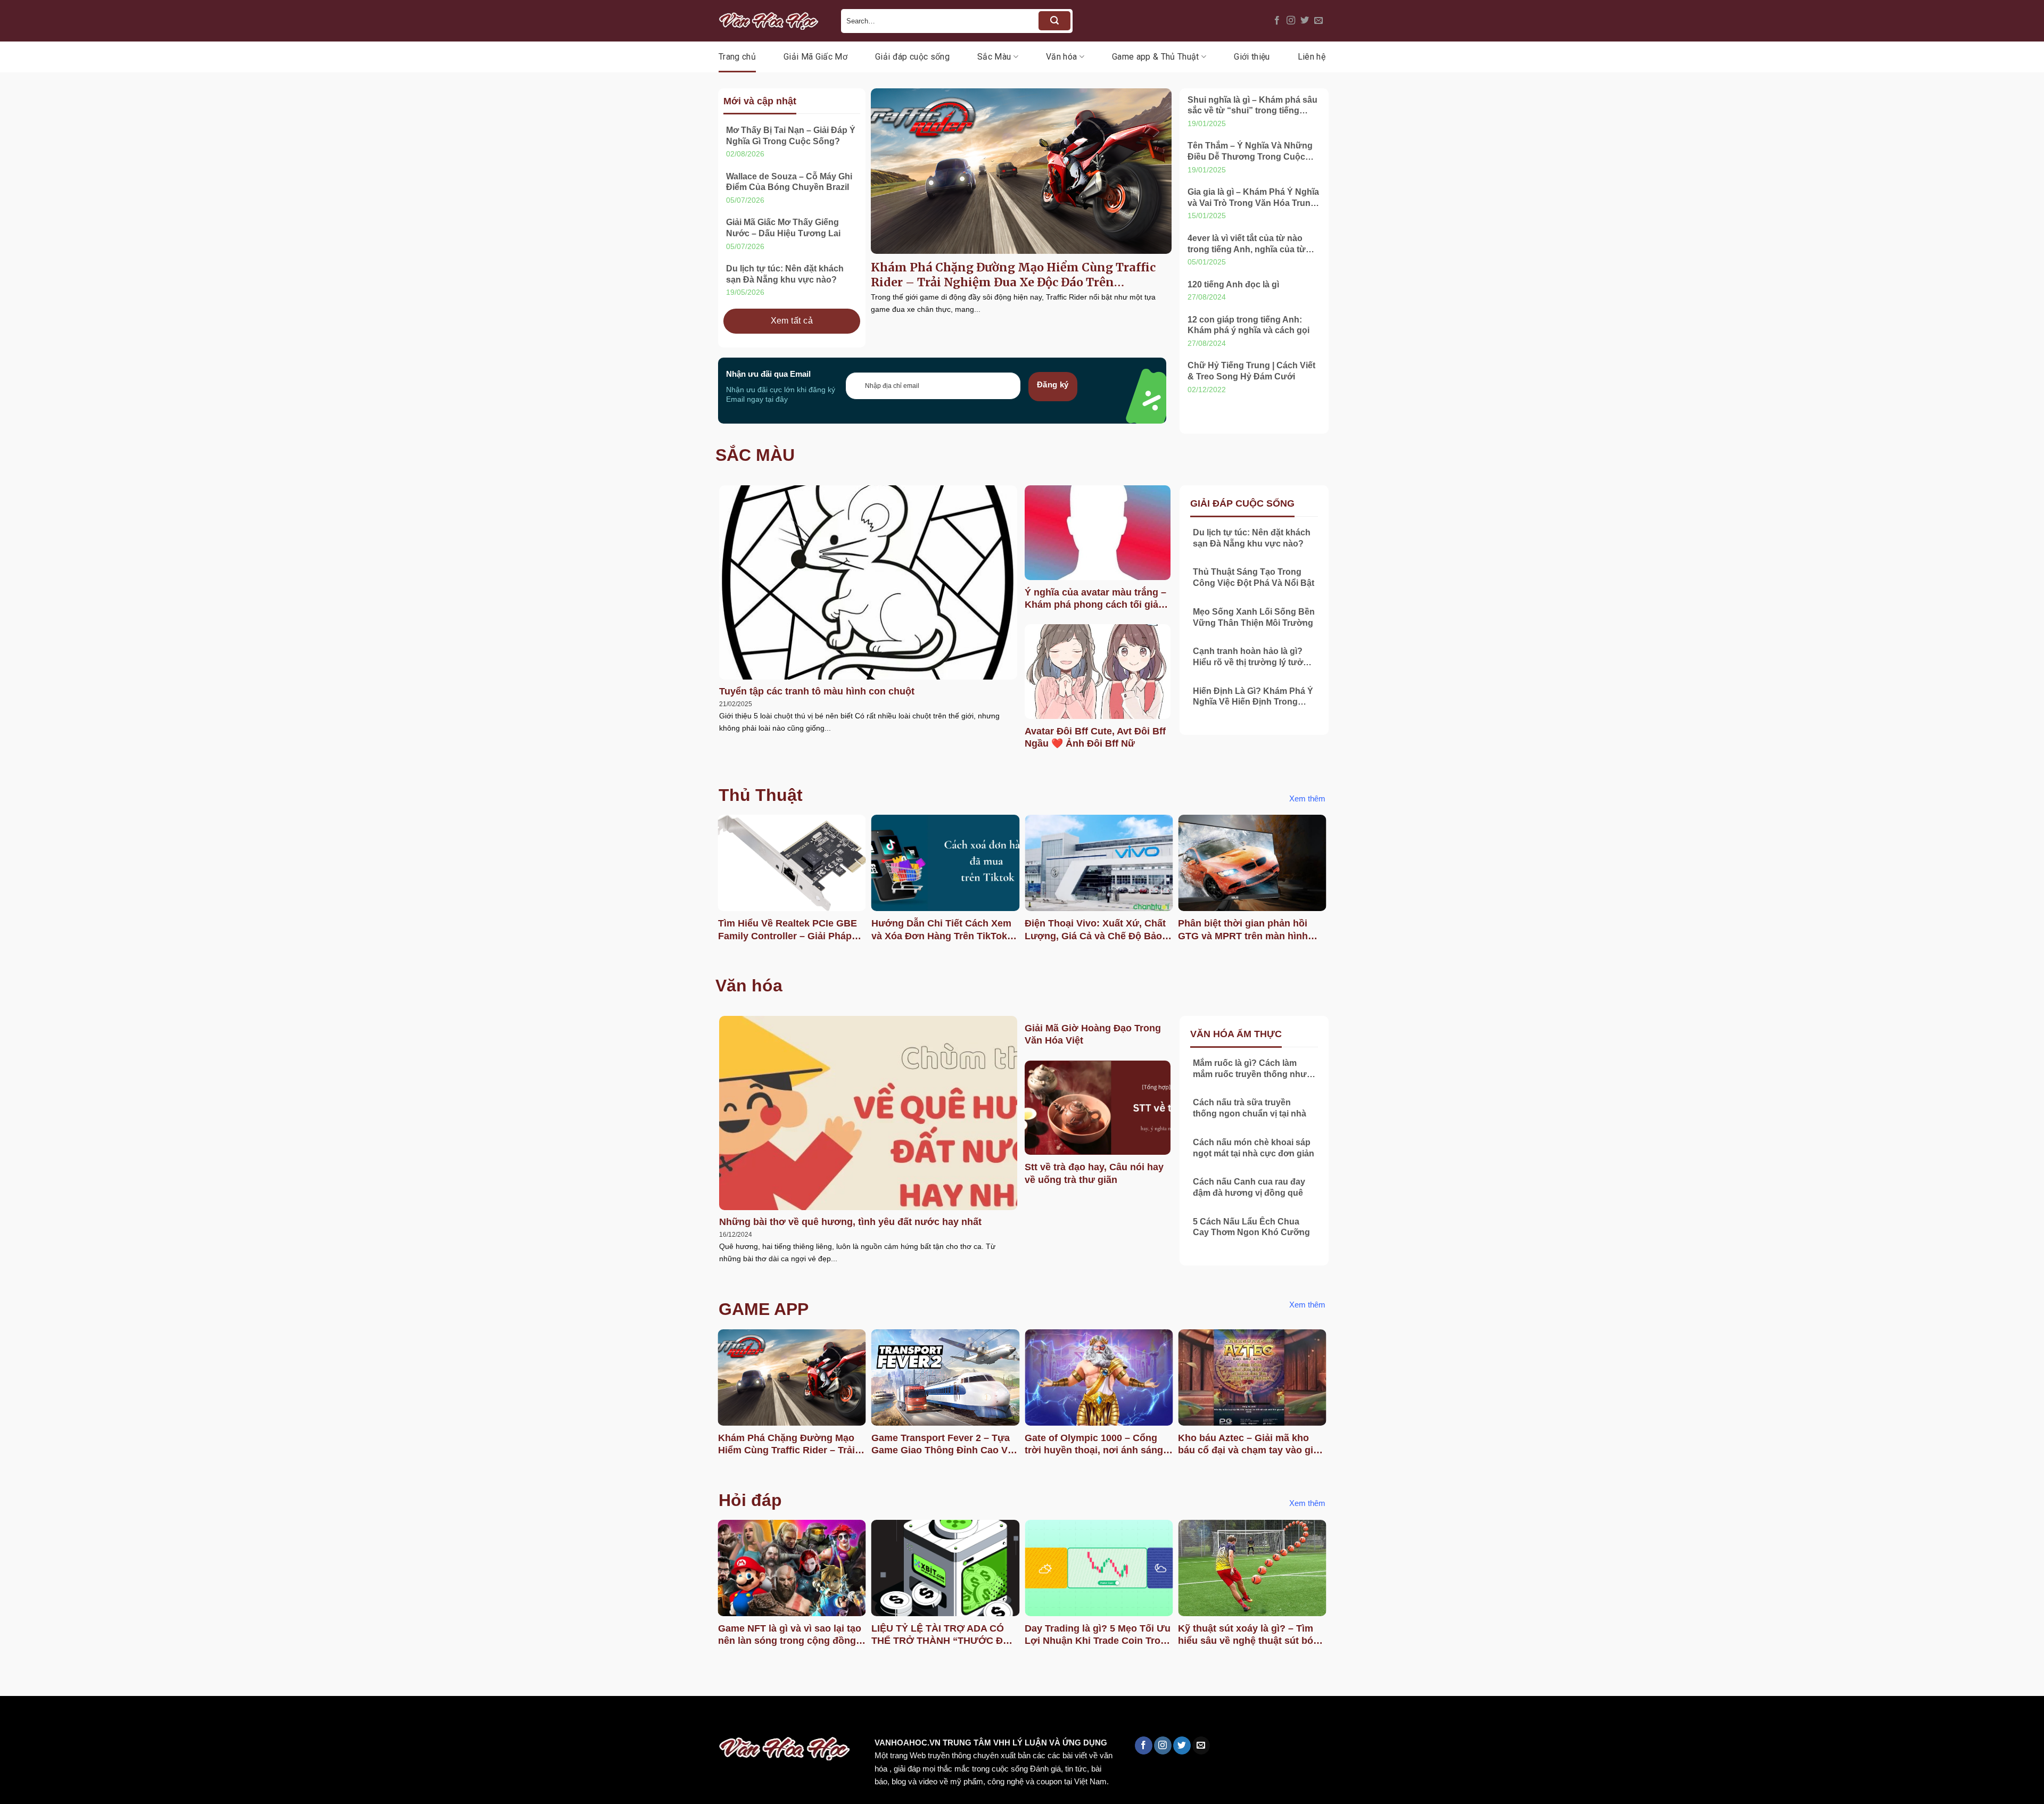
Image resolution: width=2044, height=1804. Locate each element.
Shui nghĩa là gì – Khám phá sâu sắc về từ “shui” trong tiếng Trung (1252, 106)
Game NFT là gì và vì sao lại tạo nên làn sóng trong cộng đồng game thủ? (790, 1635)
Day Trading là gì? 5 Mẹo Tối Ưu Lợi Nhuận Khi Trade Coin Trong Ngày (1098, 1635)
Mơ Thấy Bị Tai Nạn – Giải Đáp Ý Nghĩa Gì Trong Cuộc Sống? (791, 136)
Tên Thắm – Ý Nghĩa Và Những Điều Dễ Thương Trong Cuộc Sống (1250, 152)
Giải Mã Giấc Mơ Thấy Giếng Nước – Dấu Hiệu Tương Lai (783, 228)
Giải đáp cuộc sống (912, 57)
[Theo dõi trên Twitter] (1305, 21)
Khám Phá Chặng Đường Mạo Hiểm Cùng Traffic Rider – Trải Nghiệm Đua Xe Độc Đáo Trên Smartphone (1013, 275)
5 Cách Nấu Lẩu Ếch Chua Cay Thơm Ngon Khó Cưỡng (1251, 1227)
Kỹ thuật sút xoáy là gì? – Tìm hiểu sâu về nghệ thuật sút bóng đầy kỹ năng (1251, 1635)
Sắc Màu (994, 57)
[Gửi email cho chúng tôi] (1318, 21)
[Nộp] (1054, 21)
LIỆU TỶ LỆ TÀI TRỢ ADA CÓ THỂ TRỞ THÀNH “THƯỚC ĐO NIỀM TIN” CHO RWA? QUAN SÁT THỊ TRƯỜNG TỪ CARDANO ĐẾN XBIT (941, 1635)
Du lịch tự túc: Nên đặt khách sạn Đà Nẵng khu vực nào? (785, 274)
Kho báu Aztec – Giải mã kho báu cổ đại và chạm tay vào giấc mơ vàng (1251, 1445)
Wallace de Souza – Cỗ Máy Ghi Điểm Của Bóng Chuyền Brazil (789, 182)
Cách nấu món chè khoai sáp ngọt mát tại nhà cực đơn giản (1254, 1148)
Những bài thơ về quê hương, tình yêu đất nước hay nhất (850, 1222)
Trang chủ (737, 57)
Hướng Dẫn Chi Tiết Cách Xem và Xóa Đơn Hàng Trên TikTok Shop (941, 930)
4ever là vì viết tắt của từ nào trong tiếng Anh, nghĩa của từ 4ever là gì (1247, 245)
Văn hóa (1061, 57)
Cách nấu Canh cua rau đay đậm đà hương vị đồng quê (1249, 1187)
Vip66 (13, 1719)
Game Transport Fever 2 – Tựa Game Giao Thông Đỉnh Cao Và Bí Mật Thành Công (942, 1445)
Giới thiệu (1252, 57)
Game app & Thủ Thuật (1155, 57)
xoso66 (48, 1719)
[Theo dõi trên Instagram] (1291, 21)
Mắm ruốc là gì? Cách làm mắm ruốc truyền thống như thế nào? (1250, 1069)
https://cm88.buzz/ (135, 1719)
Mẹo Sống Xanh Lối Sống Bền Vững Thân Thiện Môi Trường (1254, 617)
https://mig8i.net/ (212, 1719)
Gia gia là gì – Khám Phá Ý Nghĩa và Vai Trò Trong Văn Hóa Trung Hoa (1253, 198)
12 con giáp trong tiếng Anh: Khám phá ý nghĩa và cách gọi (1248, 325)
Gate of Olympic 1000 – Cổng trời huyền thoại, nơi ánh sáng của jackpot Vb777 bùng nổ (1094, 1445)
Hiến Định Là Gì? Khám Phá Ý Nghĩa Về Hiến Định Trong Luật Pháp (1253, 697)
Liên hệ (1312, 57)
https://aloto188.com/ (294, 1719)
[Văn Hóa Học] (772, 21)
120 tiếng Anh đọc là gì (1233, 284)
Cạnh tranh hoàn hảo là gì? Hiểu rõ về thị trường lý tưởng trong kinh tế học (1253, 657)
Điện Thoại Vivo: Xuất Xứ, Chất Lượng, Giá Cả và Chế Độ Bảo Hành (1095, 930)
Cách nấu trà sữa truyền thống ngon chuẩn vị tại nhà (1250, 1108)
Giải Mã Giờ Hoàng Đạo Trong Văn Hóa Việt (1093, 1034)
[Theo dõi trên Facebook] (1277, 21)
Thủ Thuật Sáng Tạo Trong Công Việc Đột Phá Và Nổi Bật (1254, 577)
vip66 (83, 1719)
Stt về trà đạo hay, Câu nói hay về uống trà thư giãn (1094, 1173)
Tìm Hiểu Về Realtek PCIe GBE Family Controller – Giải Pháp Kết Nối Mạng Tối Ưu (788, 930)
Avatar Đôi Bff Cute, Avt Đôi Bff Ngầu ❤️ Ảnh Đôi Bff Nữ (1095, 737)
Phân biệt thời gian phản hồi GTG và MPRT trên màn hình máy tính (1243, 930)
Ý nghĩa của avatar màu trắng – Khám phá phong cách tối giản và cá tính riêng (1095, 599)
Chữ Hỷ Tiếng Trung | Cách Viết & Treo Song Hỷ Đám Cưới (1251, 371)
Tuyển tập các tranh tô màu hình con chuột (817, 691)
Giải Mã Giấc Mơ (815, 57)
